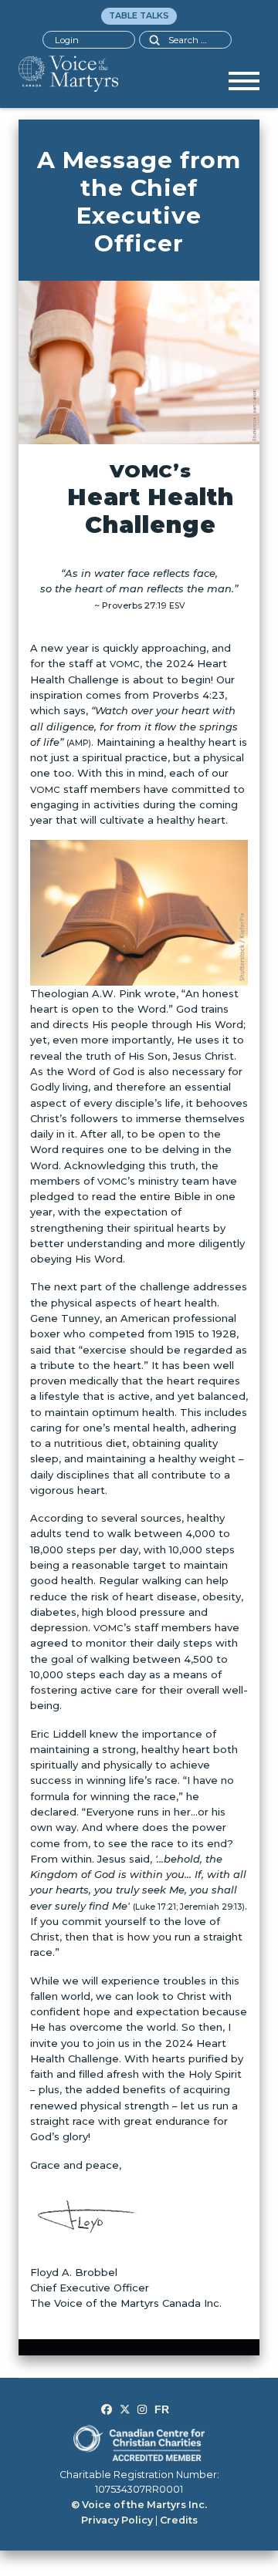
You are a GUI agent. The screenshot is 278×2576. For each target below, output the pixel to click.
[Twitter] (125, 2409)
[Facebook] (107, 2409)
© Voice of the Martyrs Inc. (139, 2505)
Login (67, 40)
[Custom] (162, 2409)
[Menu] (244, 86)
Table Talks (139, 15)
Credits (179, 2520)
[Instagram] (142, 2409)
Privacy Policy (117, 2520)
